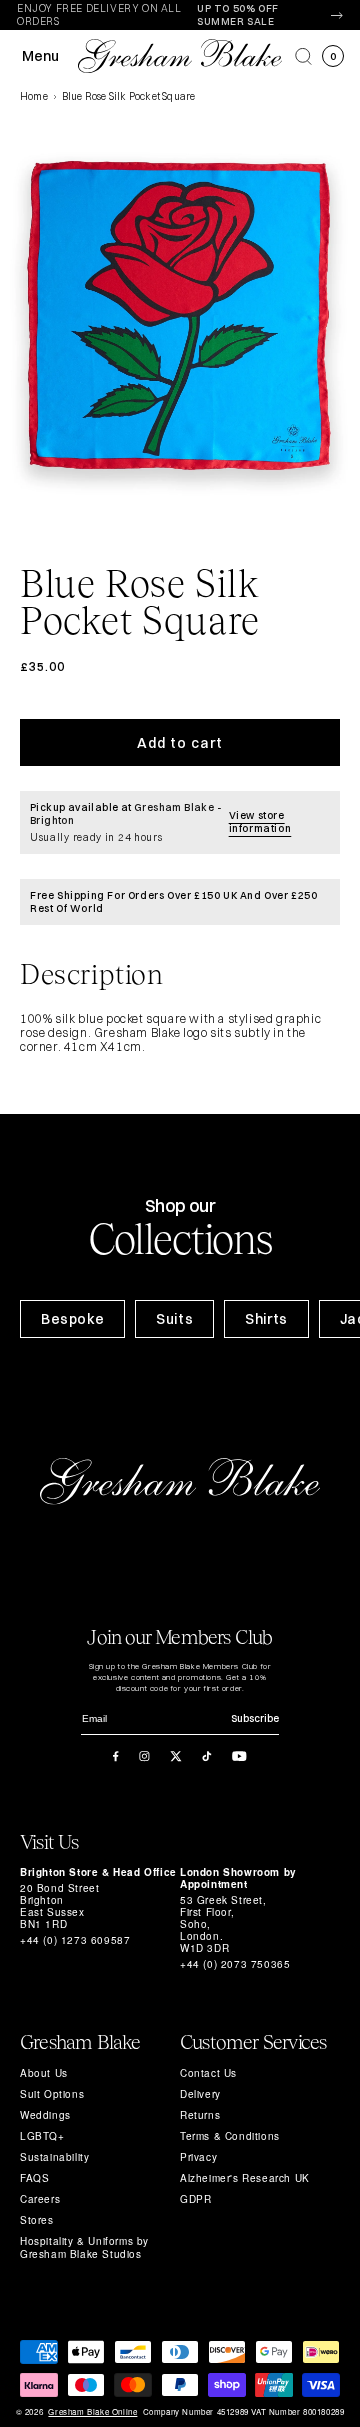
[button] (303, 56)
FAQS (34, 2178)
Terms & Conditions (230, 2136)
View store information (260, 822)
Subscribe (255, 1718)
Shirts (266, 1319)
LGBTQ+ (42, 2136)
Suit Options (52, 2094)
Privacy (198, 2157)
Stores (37, 2220)
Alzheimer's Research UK (245, 2178)
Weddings (45, 2115)
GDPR (195, 2199)
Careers (40, 2199)
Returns (200, 2115)
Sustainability (54, 2157)
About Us (44, 2073)
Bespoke (72, 1319)
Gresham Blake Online (92, 2412)
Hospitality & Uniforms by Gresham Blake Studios (84, 2247)
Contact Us (208, 2073)
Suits (174, 1319)
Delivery (200, 2094)
